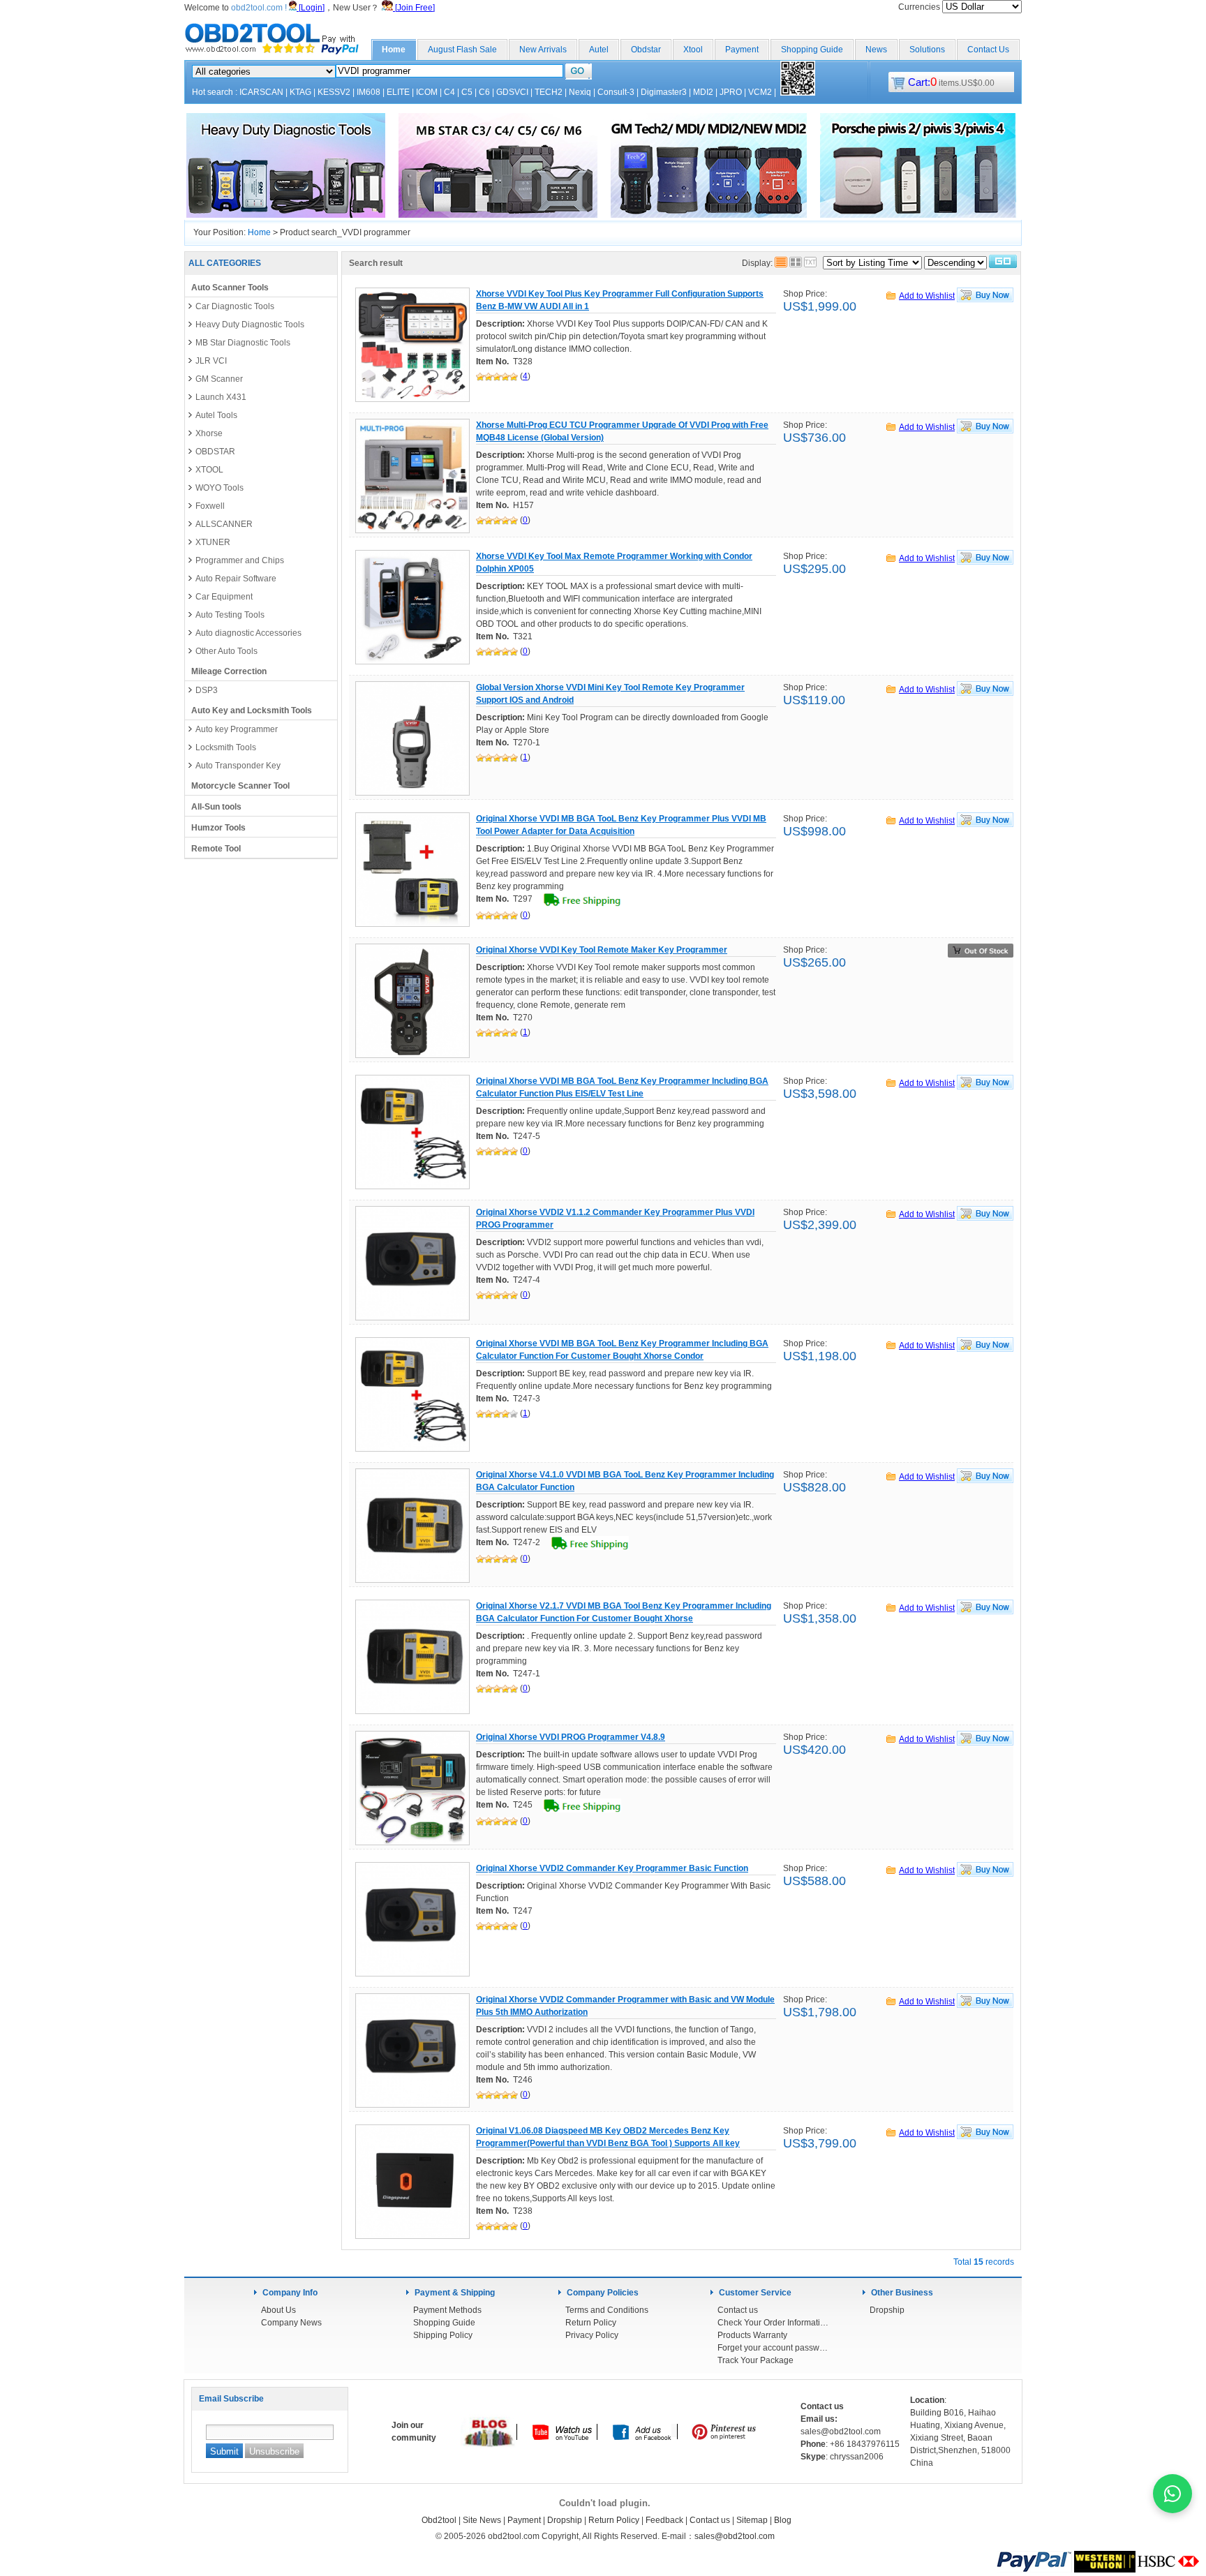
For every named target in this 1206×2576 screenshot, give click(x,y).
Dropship (887, 2310)
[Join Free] (414, 8)
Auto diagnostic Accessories (248, 633)
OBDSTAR (215, 452)
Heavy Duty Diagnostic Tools (250, 325)
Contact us (738, 2310)
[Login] (311, 8)
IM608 (368, 92)
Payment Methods (447, 2310)
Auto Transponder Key (238, 766)
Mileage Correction (229, 671)
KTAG (300, 92)
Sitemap (752, 2520)
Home (394, 50)
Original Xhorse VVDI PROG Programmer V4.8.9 (571, 1737)
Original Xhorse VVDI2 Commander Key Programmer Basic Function (612, 1868)
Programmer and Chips (240, 560)
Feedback (664, 2520)
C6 (484, 92)
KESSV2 (334, 92)
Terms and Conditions (607, 2310)
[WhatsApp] (1172, 2494)
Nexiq (580, 92)
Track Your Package (755, 2360)
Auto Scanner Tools (230, 288)
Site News (482, 2520)
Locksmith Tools (226, 747)
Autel (599, 50)
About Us (278, 2310)
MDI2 (703, 92)
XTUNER (213, 542)
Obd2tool (439, 2520)
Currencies (920, 7)
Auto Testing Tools (230, 615)
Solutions (927, 50)
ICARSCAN (261, 92)
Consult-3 (616, 92)
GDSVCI (512, 92)
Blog (783, 2520)
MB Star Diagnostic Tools (243, 343)
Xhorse (209, 433)
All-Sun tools (216, 807)
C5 (467, 92)
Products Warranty (752, 2335)
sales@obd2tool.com (735, 2536)
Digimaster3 (664, 92)
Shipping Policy (443, 2335)
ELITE (398, 92)
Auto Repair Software (236, 579)
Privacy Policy (592, 2335)
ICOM (427, 92)
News (876, 50)
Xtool (693, 50)
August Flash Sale (462, 50)
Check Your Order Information (773, 2323)
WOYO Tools (219, 488)
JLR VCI (211, 361)
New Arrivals (543, 50)
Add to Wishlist (927, 296)
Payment (742, 50)
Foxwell (210, 506)
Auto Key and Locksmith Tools (252, 710)
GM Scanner (219, 379)
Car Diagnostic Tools (235, 306)
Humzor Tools (218, 828)
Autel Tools (216, 415)
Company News (291, 2323)
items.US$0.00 (951, 83)
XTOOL (209, 470)
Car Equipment (224, 597)
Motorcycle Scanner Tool (240, 786)
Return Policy (591, 2323)
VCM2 (760, 92)
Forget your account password (773, 2348)
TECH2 (549, 92)
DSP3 (207, 690)
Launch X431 (221, 397)
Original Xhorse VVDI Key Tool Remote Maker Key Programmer (602, 950)
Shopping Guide (812, 50)
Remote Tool (216, 849)
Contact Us (988, 50)
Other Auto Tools (226, 651)
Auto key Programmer (237, 729)
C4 (449, 92)
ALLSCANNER (224, 524)
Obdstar (646, 50)
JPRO (731, 92)
